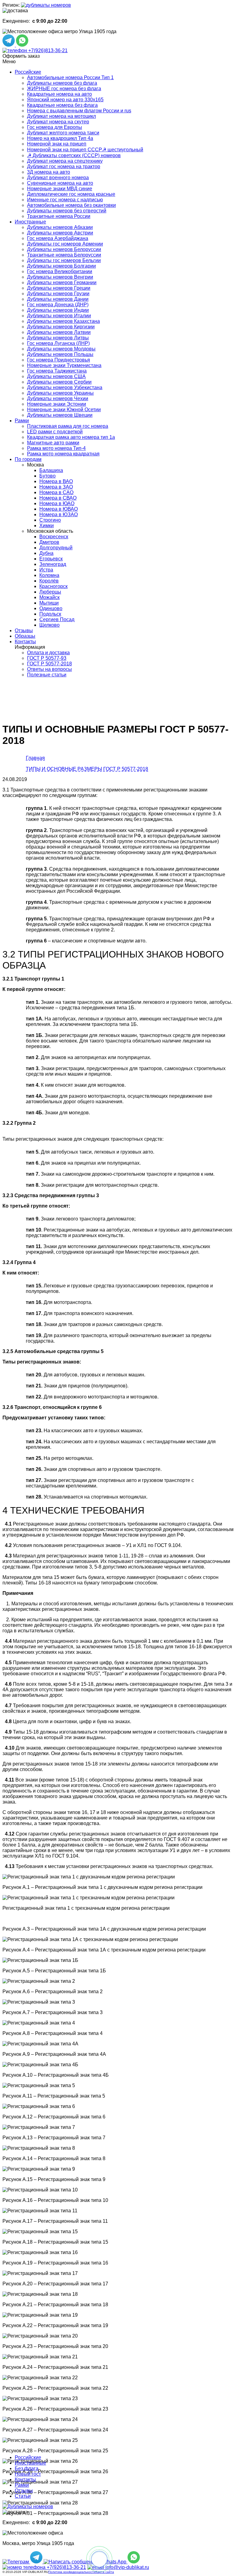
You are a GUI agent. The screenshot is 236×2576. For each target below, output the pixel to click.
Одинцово (51, 608)
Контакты (25, 642)
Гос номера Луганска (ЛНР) (58, 343)
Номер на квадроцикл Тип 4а (60, 138)
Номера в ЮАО (57, 503)
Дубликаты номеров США (56, 376)
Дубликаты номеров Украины (60, 393)
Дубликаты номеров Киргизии (61, 327)
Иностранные (30, 222)
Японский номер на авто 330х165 (65, 100)
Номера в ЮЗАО (59, 514)
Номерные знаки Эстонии (57, 404)
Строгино (50, 520)
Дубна (46, 553)
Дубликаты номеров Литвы (58, 338)
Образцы (25, 636)
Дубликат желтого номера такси (63, 133)
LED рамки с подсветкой (55, 432)
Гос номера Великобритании (60, 271)
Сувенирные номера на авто (60, 183)
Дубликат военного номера (58, 178)
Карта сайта (105, 2572)
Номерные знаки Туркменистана (64, 365)
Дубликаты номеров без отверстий (67, 211)
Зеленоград (53, 564)
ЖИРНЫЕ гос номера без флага (64, 89)
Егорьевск (51, 559)
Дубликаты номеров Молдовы (61, 349)
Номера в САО (56, 492)
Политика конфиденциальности (72, 2572)
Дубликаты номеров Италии (59, 316)
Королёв (49, 581)
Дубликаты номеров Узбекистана (65, 387)
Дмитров (49, 542)
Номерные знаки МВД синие (60, 189)
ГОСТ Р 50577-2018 (49, 664)
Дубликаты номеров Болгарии (61, 266)
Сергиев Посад (57, 619)
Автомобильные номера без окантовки (71, 205)
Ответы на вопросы (49, 669)
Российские (28, 72)
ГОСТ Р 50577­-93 (47, 658)
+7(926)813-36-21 (47, 50)
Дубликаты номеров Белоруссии (64, 249)
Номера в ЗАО (56, 487)
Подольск (50, 614)
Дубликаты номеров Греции (59, 288)
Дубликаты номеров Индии (58, 310)
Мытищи (49, 603)
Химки (47, 526)
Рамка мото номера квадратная (63, 454)
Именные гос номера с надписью (65, 200)
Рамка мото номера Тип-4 (56, 448)
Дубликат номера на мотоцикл (61, 116)
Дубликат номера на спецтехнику (65, 161)
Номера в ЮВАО (59, 509)
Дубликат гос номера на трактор (64, 166)
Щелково (49, 625)
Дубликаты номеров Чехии (58, 398)
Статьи (23, 2496)
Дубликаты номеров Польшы (60, 354)
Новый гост (28, 2474)
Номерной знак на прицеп (57, 144)
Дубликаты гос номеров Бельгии (64, 260)
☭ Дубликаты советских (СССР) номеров (74, 155)
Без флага (27, 2468)
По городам (28, 459)
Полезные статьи (47, 675)
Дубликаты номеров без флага (62, 83)
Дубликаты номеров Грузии (58, 294)
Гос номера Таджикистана (57, 371)
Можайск (49, 597)
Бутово (47, 476)
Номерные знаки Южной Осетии (64, 410)
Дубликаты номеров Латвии (59, 332)
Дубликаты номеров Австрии (60, 233)
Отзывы (24, 630)
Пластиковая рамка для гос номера (68, 426)
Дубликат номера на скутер (58, 122)
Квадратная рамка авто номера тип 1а (71, 437)
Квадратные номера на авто (59, 94)
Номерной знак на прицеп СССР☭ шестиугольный (85, 150)
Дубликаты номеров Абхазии (60, 227)
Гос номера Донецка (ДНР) (58, 305)
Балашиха (51, 470)
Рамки (22, 421)
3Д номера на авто (49, 172)
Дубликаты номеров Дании (58, 299)
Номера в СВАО (58, 498)
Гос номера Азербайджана (58, 238)
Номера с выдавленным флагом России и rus (79, 111)
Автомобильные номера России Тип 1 (70, 77)
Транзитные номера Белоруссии (64, 255)
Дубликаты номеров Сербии (59, 382)
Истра (46, 570)
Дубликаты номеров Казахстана (63, 321)
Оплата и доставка (48, 653)
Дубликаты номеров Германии (62, 282)
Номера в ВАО (56, 481)
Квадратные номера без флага (62, 105)
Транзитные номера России (59, 216)
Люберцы (50, 592)
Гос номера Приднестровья (59, 360)
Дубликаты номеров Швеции (60, 415)
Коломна (49, 575)
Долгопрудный (56, 548)
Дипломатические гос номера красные (71, 194)
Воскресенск (54, 537)
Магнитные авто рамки (53, 443)
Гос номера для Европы (55, 127)
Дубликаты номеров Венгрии (60, 277)
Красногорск (53, 586)
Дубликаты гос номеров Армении (65, 244)
